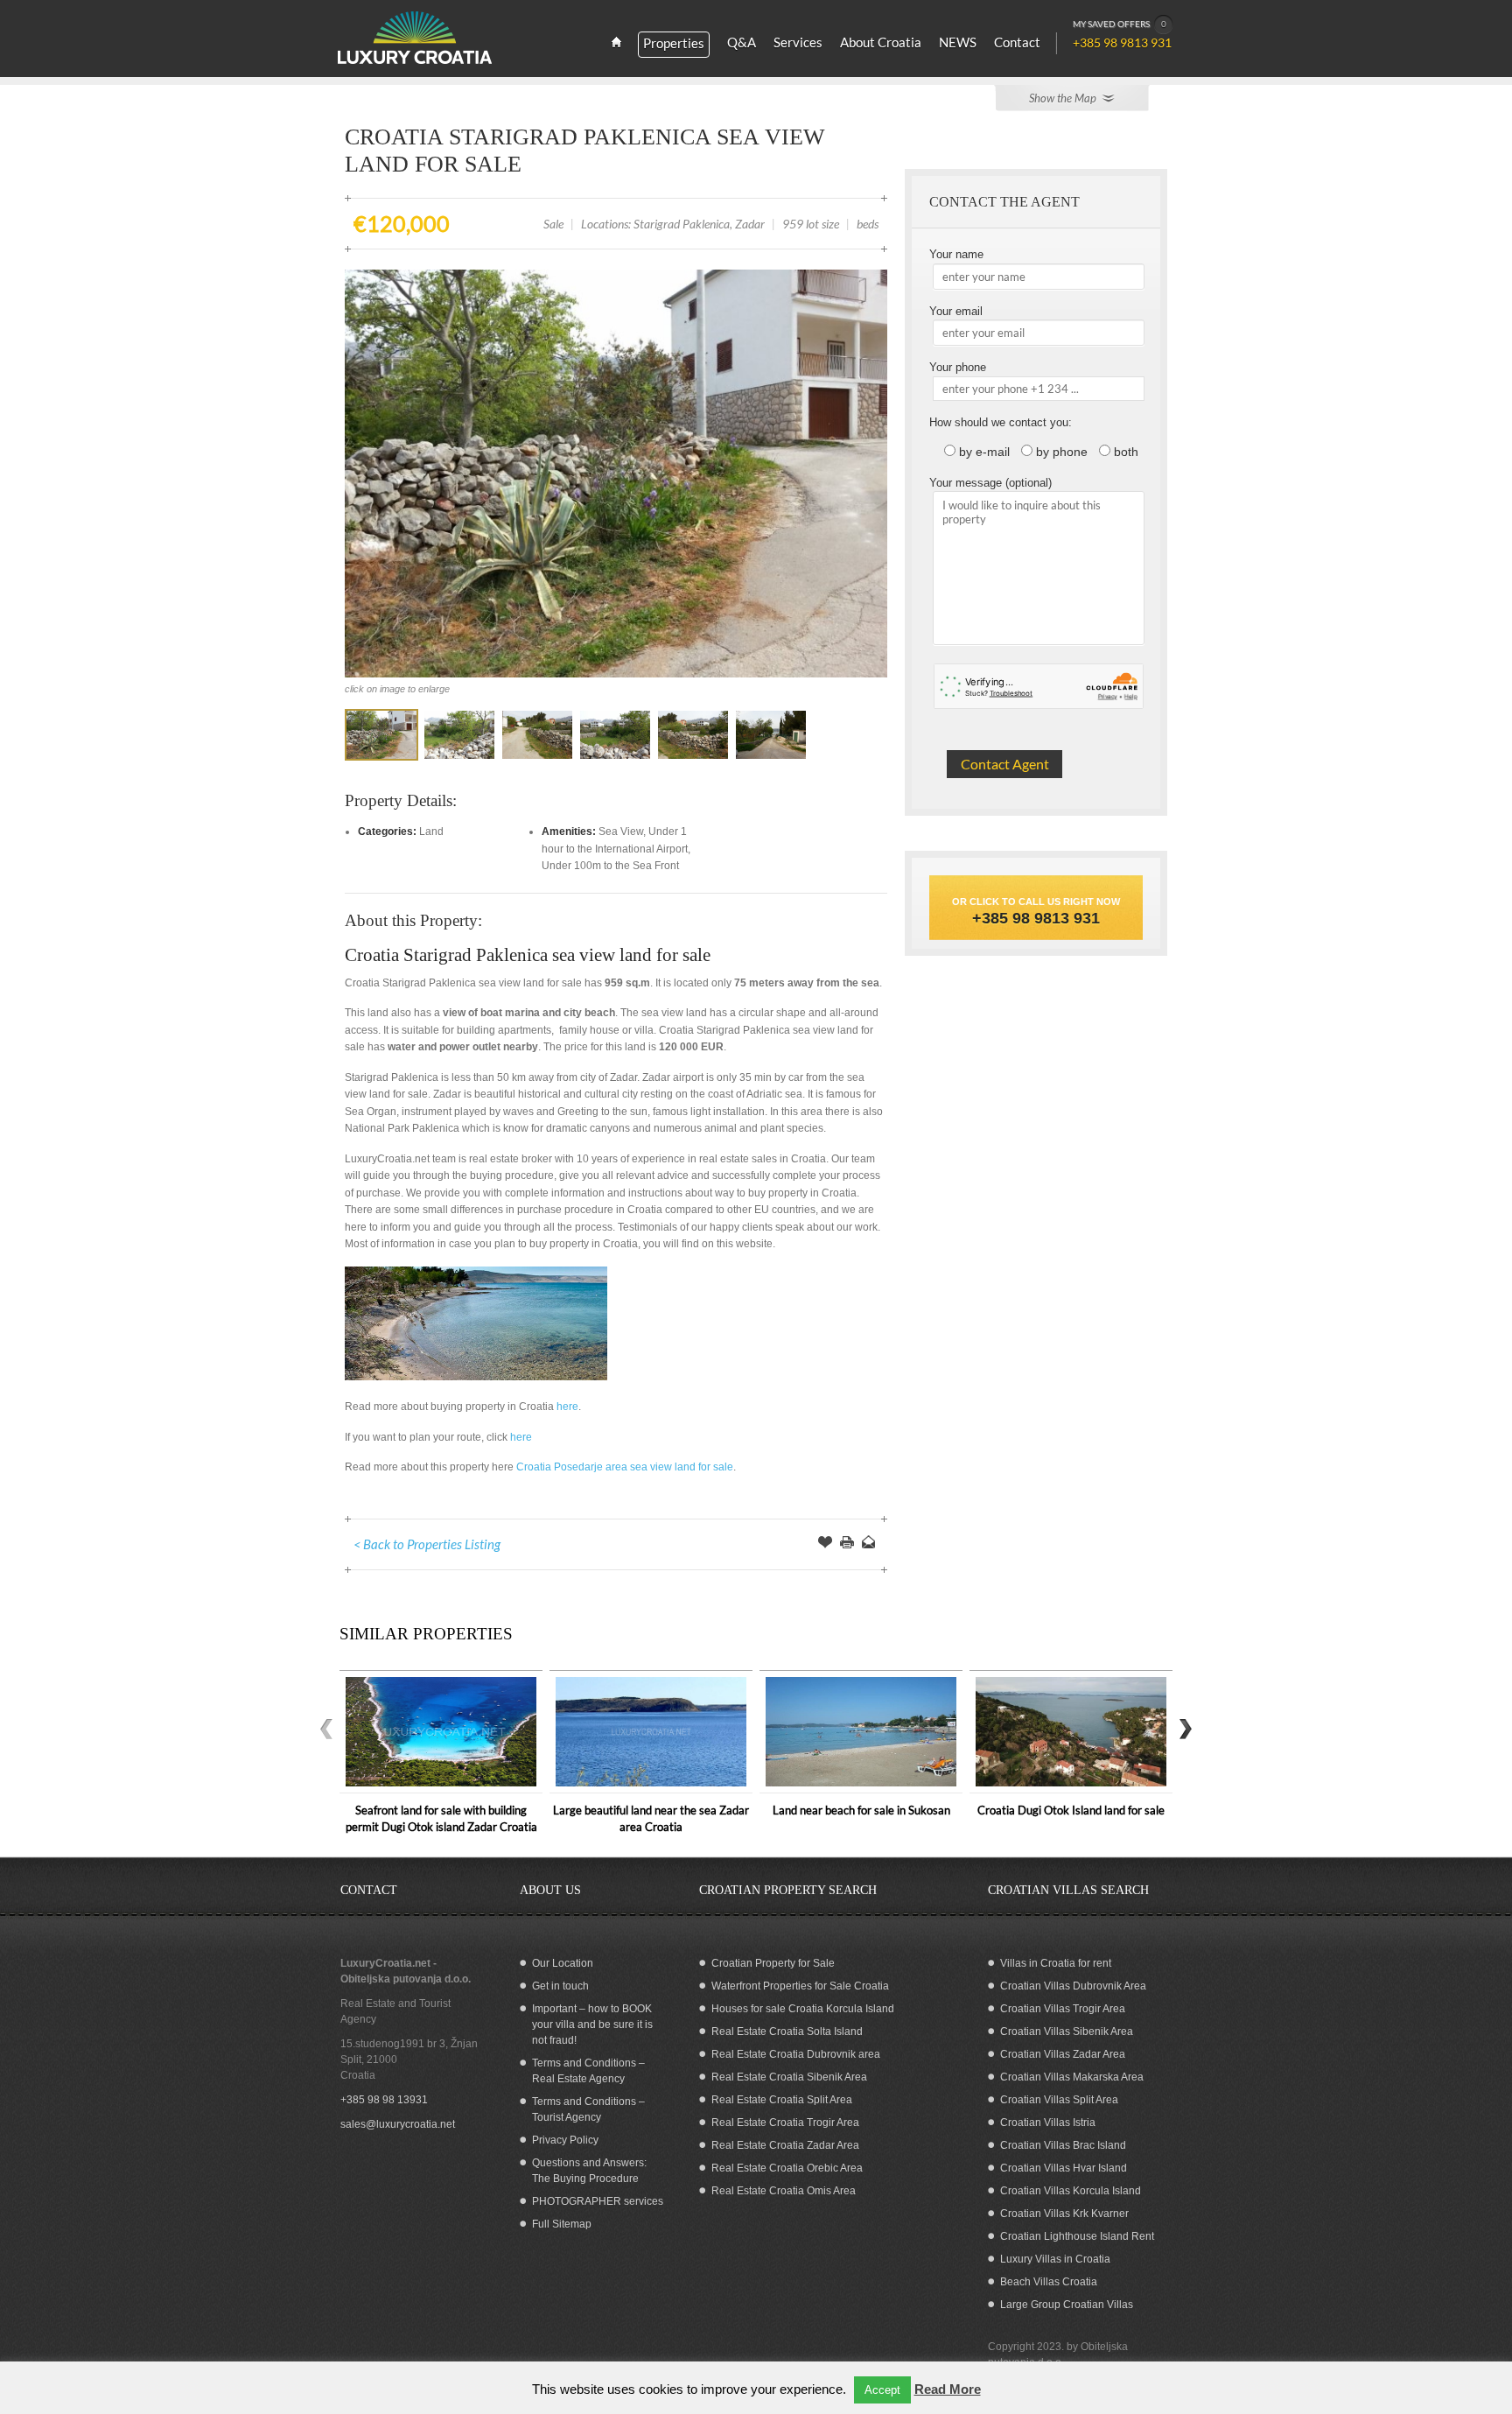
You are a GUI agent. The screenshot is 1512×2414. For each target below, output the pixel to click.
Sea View (621, 832)
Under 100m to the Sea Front (610, 866)
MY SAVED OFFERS (1120, 24)
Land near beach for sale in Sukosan (861, 1810)
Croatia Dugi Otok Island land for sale (1071, 1810)
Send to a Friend (869, 1544)
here (567, 1407)
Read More (948, 2389)
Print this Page (847, 1544)
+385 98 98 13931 (384, 2100)
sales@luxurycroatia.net (398, 2124)
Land (431, 832)
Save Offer (825, 1544)
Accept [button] (882, 2390)
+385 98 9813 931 (1036, 918)
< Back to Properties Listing (427, 1544)
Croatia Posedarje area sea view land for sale (625, 1467)
